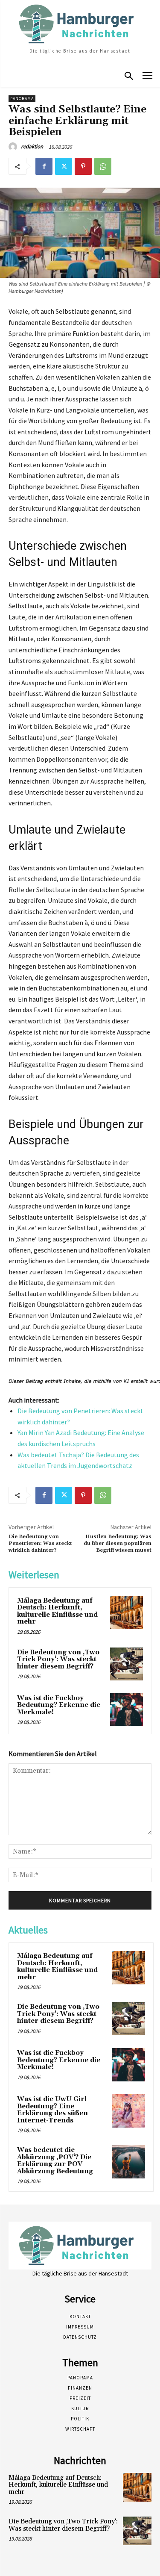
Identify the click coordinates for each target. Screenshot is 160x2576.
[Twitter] (64, 166)
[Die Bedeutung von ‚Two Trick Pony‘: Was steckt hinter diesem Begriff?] (127, 1664)
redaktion (32, 146)
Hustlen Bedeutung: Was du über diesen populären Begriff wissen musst (118, 1544)
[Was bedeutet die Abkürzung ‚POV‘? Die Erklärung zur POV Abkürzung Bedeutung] (128, 2162)
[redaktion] (14, 147)
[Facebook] (44, 166)
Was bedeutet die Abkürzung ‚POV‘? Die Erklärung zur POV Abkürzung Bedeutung (55, 2161)
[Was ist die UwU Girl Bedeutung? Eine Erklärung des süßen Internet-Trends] (128, 2111)
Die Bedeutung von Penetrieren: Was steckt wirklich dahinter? (40, 1544)
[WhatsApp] (103, 166)
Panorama (22, 99)
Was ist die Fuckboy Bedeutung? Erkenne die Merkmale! (59, 1705)
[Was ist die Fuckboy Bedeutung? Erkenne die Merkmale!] (127, 1710)
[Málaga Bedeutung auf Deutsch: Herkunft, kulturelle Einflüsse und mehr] (127, 1612)
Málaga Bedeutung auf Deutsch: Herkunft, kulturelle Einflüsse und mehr (57, 1611)
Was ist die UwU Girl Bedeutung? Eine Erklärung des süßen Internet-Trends (52, 2110)
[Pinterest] (83, 166)
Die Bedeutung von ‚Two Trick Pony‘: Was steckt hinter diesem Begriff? (58, 1659)
